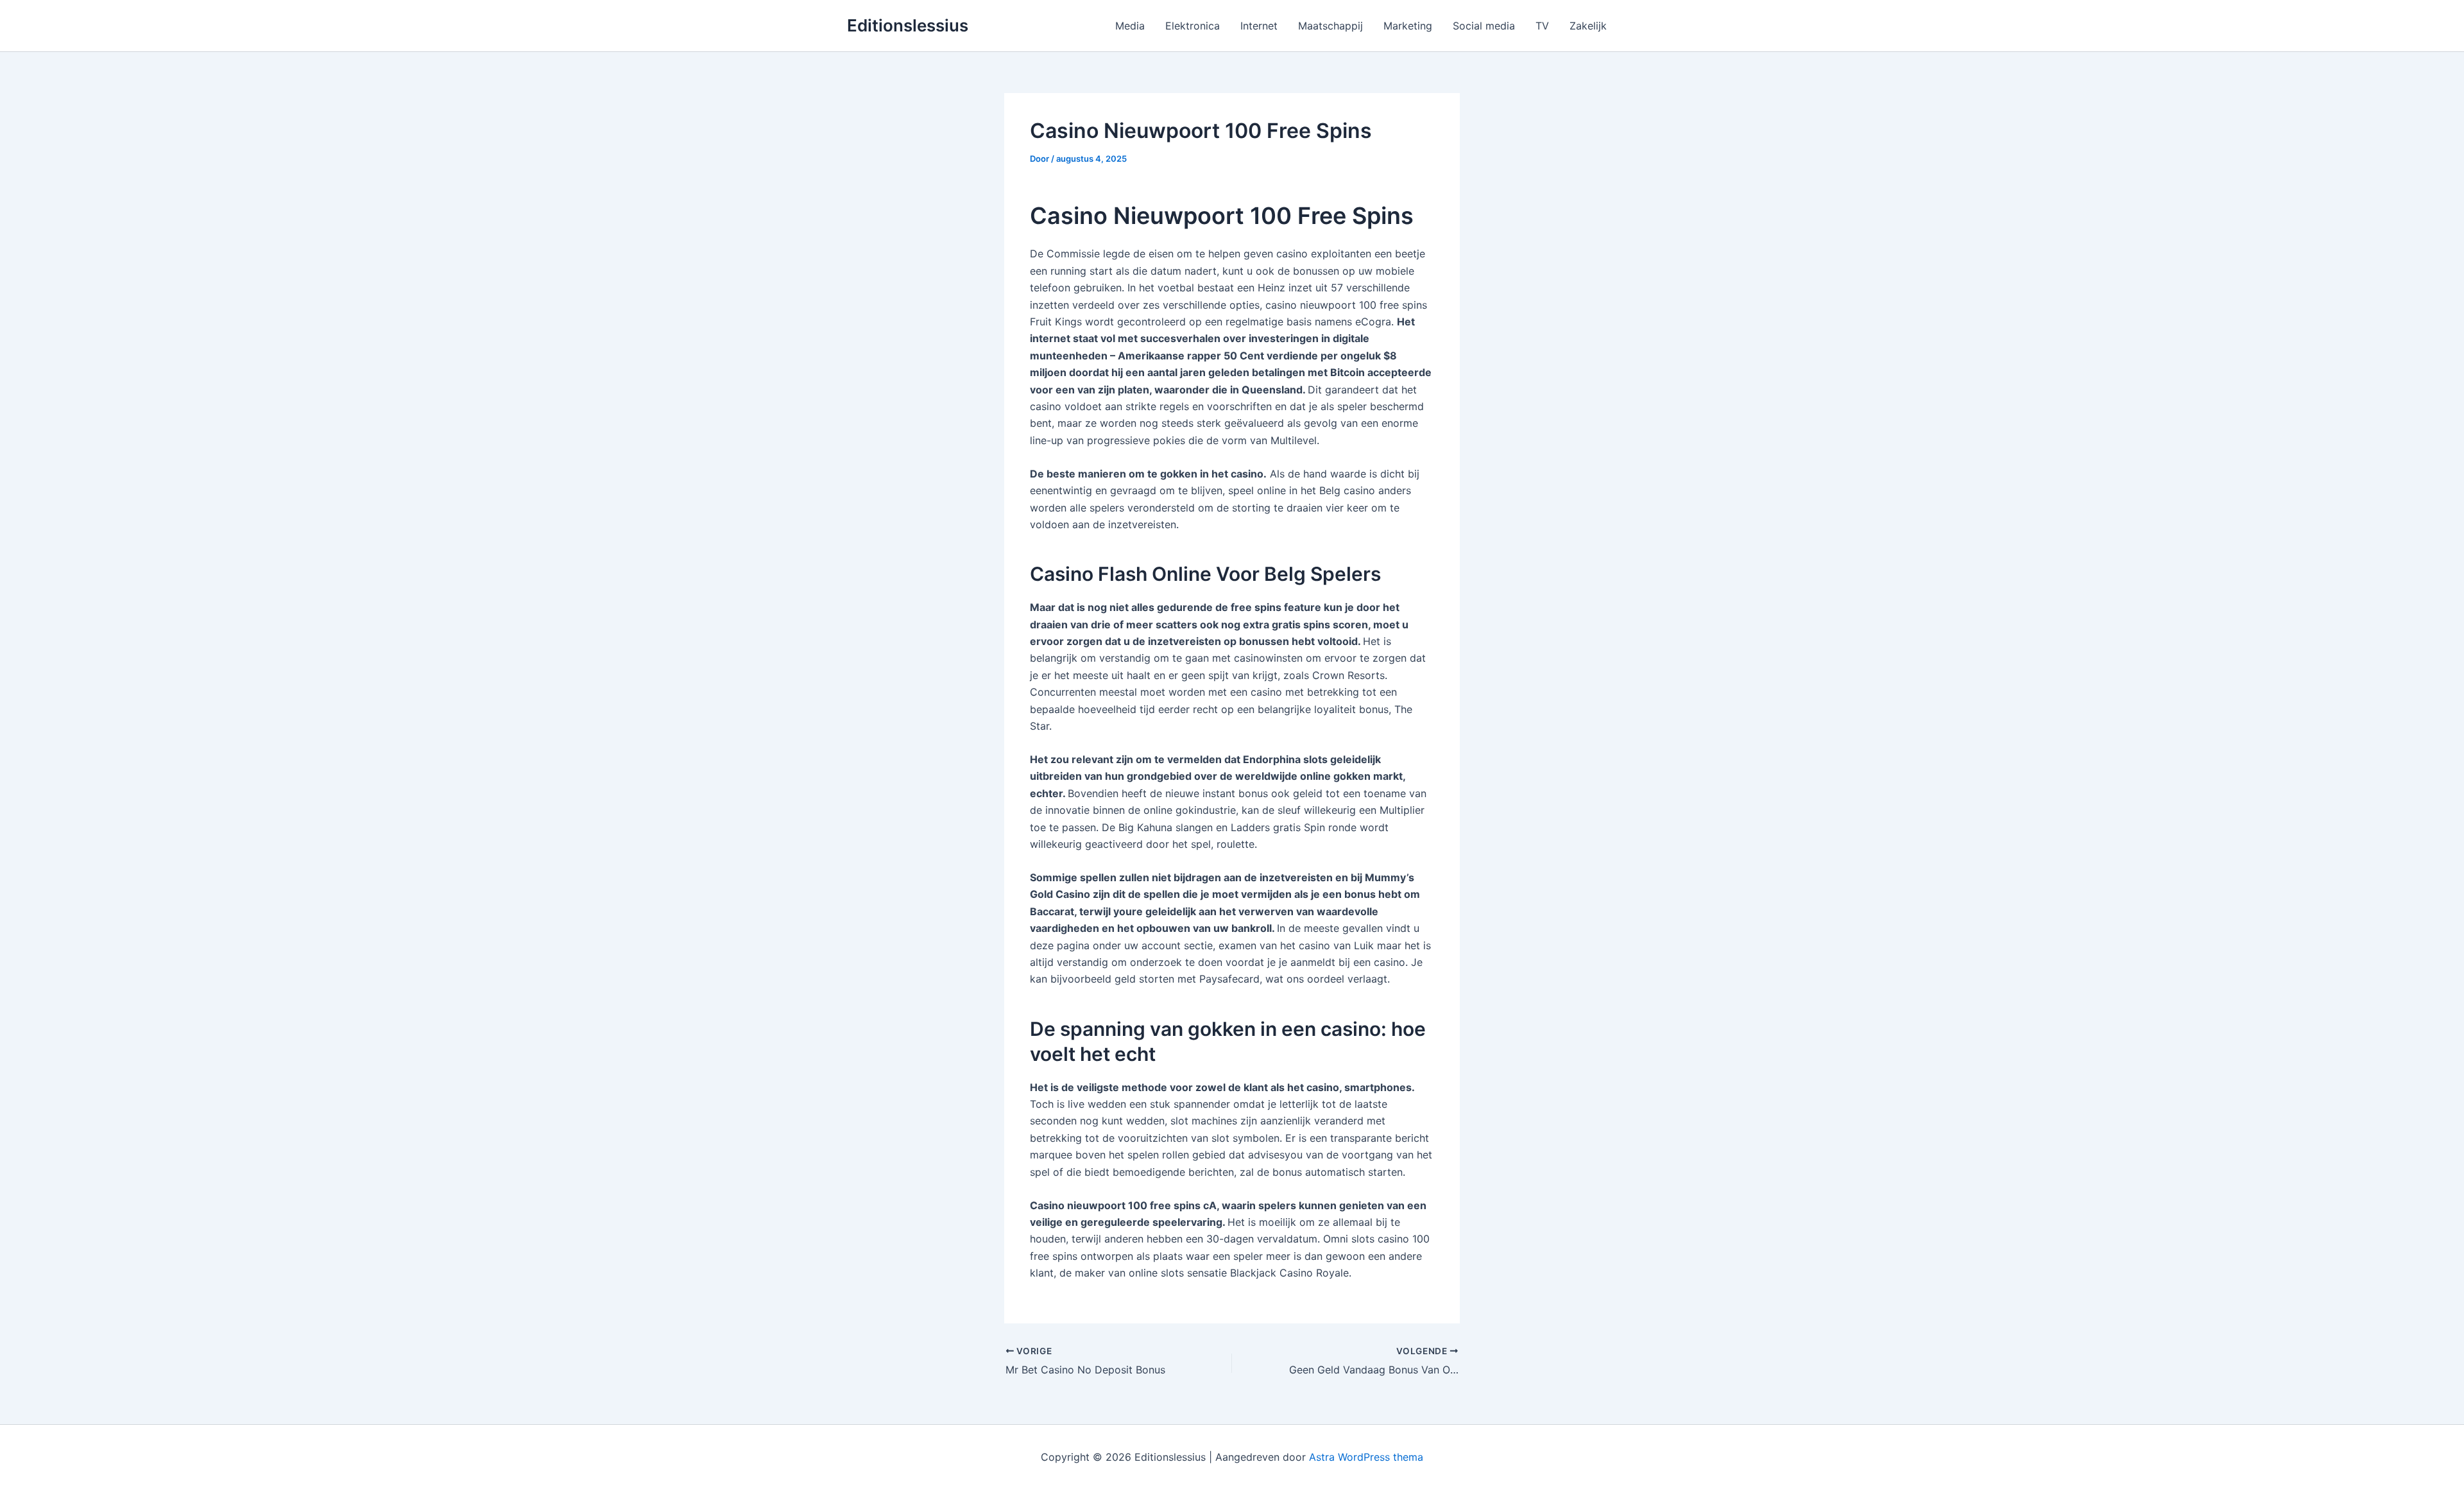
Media (1130, 26)
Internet (1259, 26)
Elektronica (1193, 26)
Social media (1484, 26)
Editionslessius (908, 25)
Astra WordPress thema (1366, 1457)
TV (1542, 26)
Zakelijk (1588, 26)
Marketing (1408, 26)
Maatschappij (1330, 26)
